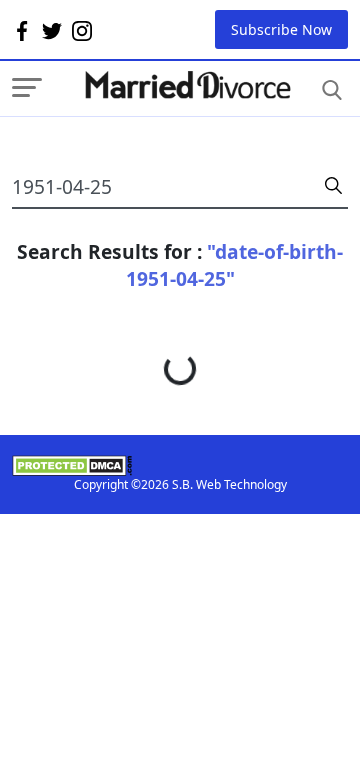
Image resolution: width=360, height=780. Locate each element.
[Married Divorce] (187, 85)
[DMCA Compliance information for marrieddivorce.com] (180, 465)
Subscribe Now (281, 29)
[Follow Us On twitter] (52, 30)
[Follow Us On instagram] (82, 30)
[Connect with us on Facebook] (22, 30)
